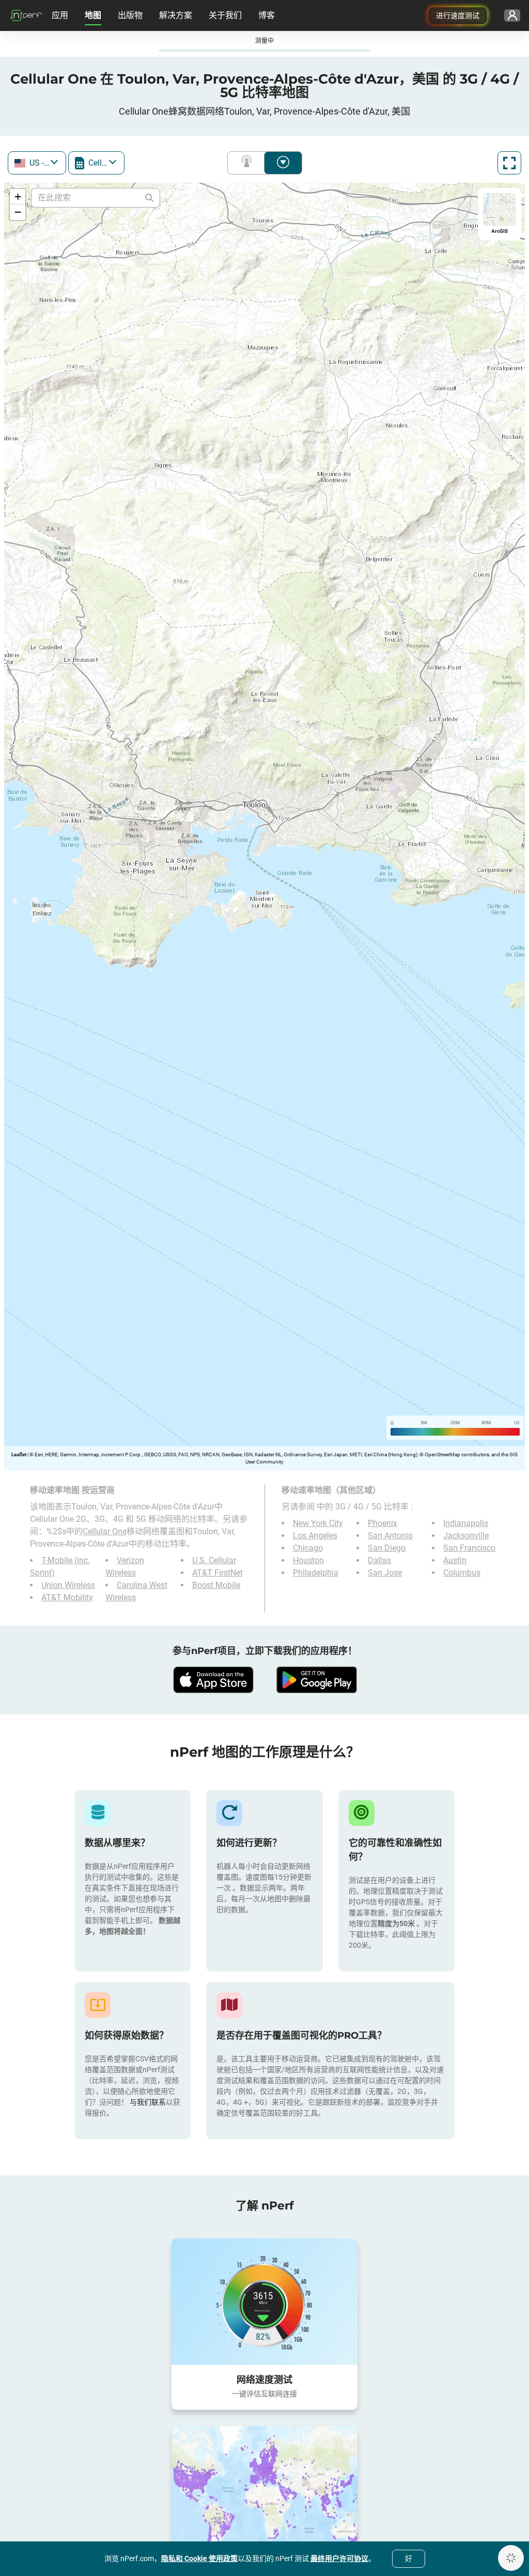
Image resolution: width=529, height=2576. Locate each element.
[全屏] (509, 163)
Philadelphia (316, 1573)
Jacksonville (466, 1536)
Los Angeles (315, 1536)
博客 (267, 15)
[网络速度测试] (264, 2301)
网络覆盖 (248, 163)
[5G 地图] (264, 2490)
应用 (60, 15)
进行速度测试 (458, 15)
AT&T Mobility (67, 1597)
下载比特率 (283, 163)
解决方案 (176, 15)
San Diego (387, 1548)
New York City (318, 1523)
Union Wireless (68, 1585)
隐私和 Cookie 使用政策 (199, 2558)
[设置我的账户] (512, 15)
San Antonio (390, 1536)
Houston (308, 1560)
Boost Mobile (216, 1585)
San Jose (385, 1573)
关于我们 (225, 15)
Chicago (308, 1548)
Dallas (379, 1560)
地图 (93, 15)
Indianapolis (466, 1523)
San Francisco (469, 1548)
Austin (455, 1560)
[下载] (213, 1680)
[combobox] (37, 163)
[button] (18, 197)
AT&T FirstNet (217, 1573)
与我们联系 (148, 2102)
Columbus (462, 1573)
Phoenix (383, 1523)
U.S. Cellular (214, 1560)
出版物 (130, 15)
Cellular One (105, 1531)
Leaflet (19, 1454)
